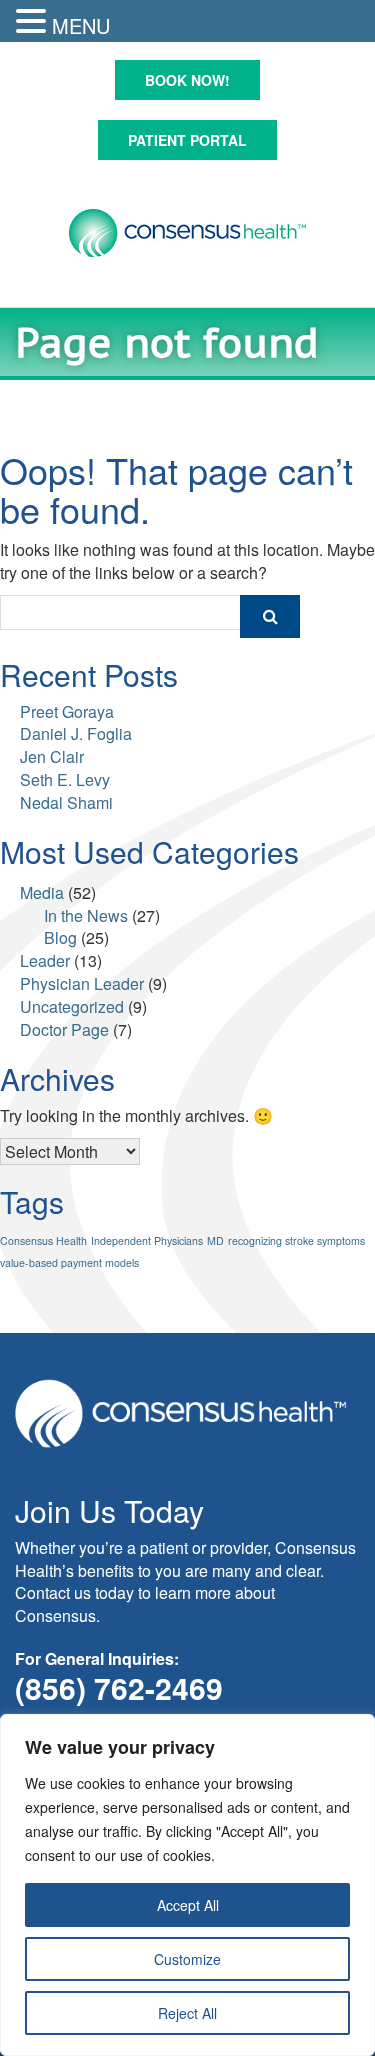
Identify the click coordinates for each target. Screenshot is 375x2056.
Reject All (187, 2013)
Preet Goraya (67, 711)
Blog (60, 937)
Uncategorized (72, 1006)
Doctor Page (64, 1029)
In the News (86, 915)
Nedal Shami (66, 802)
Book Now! (187, 80)
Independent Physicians (147, 1240)
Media (42, 892)
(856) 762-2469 (119, 1687)
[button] (34, 22)
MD (215, 1240)
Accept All (188, 1905)
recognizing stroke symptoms (296, 1240)
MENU (81, 25)
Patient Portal (187, 140)
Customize (187, 1959)
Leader (45, 960)
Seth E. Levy (65, 779)
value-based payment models (69, 1262)
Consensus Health (43, 1240)
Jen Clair (52, 756)
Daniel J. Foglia (76, 733)
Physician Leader (82, 983)
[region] (187, 1885)
